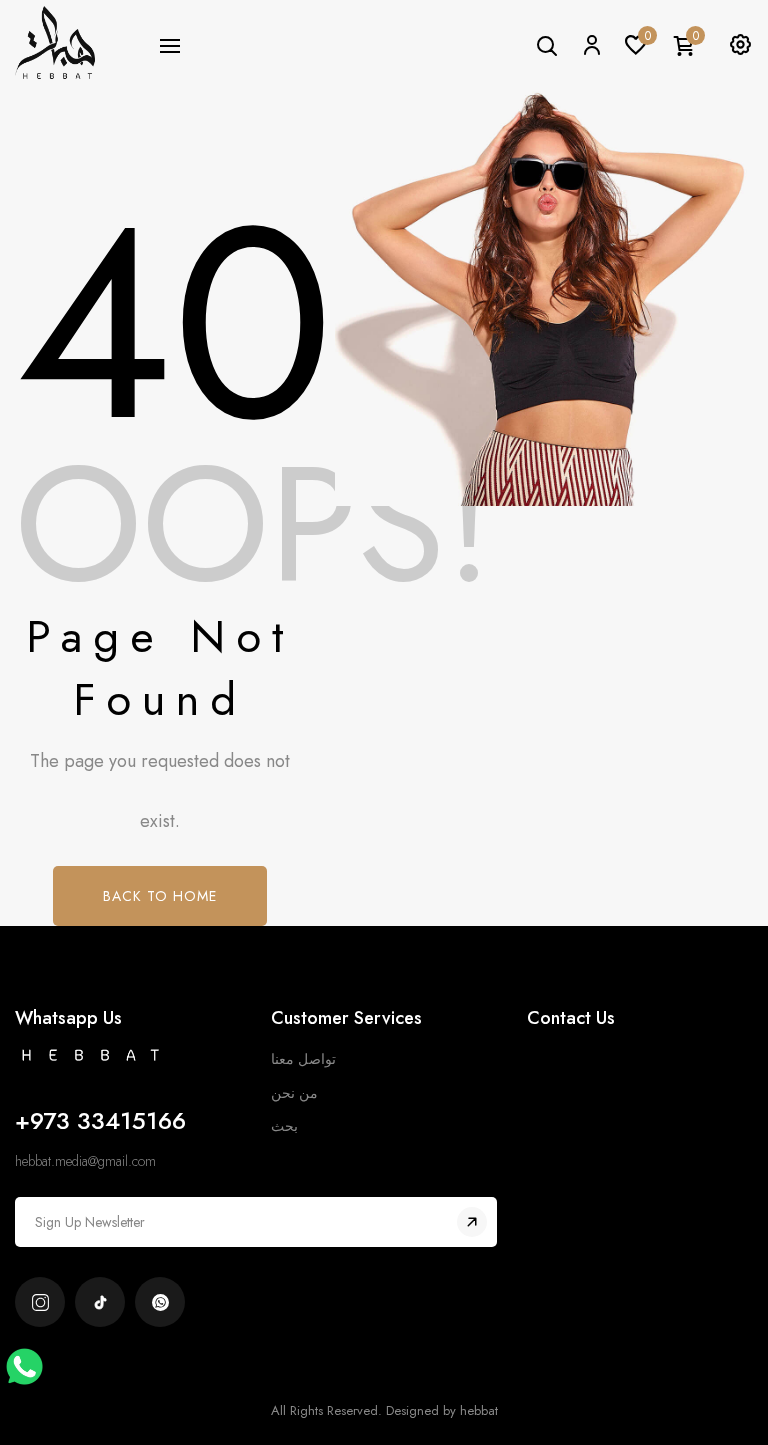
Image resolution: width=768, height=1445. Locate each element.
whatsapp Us (68, 1018)
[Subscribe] (472, 1222)
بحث (284, 1126)
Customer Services (346, 1018)
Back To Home (160, 896)
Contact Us (571, 1018)
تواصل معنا (303, 1059)
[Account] (591, 44)
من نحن (294, 1093)
